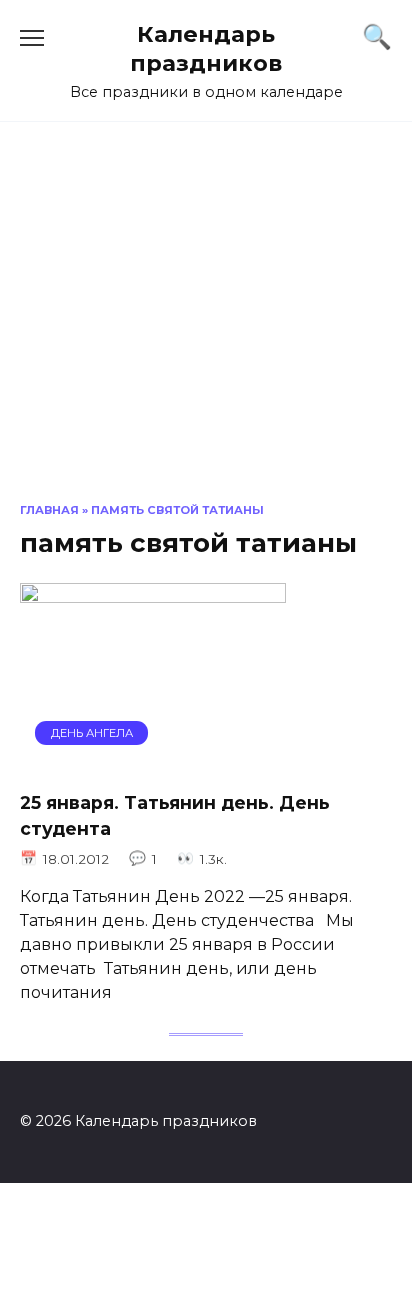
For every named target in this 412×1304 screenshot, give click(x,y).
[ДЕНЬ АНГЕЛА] (153, 760)
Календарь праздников (206, 48)
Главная (49, 510)
